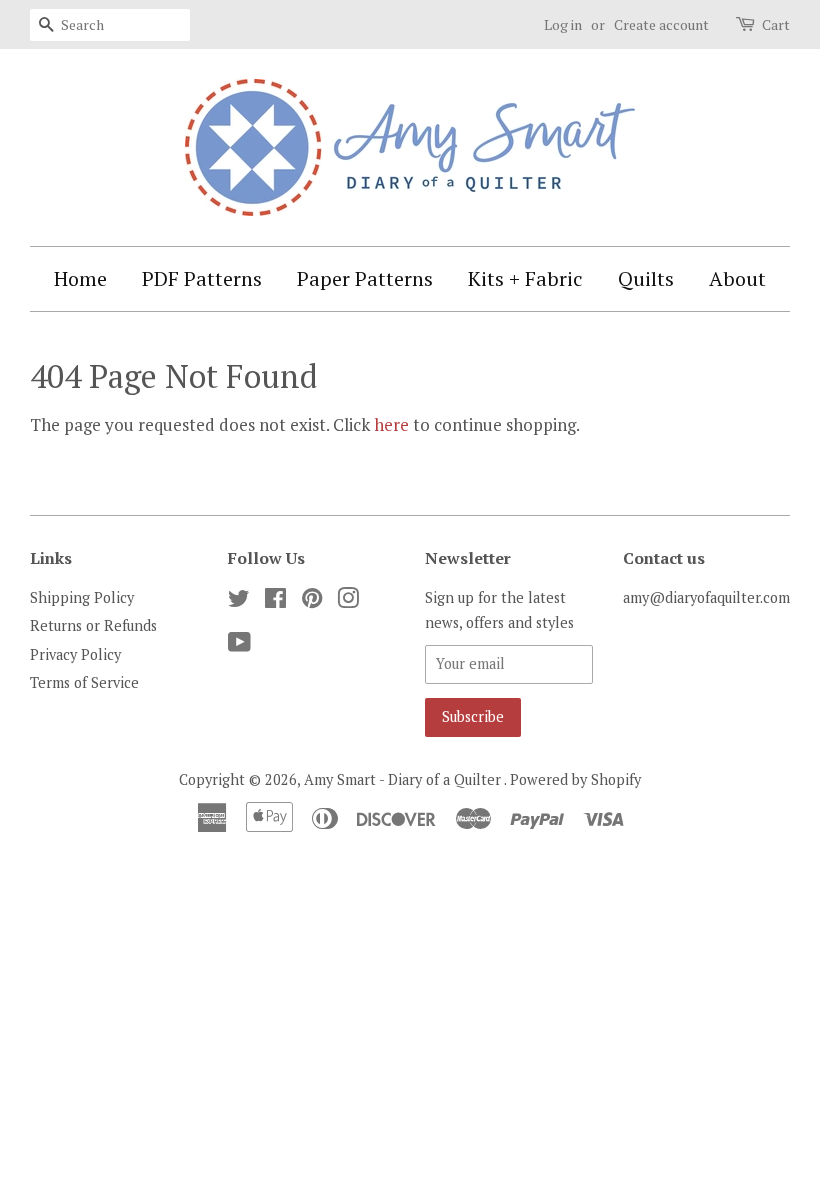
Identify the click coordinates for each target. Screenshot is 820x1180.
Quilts (646, 278)
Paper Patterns (365, 278)
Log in (563, 24)
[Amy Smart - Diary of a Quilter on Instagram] (348, 601)
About (737, 278)
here (391, 424)
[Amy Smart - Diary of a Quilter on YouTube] (239, 645)
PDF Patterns (202, 278)
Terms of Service (84, 682)
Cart (776, 24)
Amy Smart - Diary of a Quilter (404, 779)
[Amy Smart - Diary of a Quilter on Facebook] (275, 601)
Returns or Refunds (93, 625)
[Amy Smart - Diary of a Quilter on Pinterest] (312, 601)
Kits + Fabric (525, 278)
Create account (661, 24)
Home (80, 278)
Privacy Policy (75, 654)
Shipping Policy (82, 597)
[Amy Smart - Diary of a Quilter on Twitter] (239, 601)
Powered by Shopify (575, 779)
